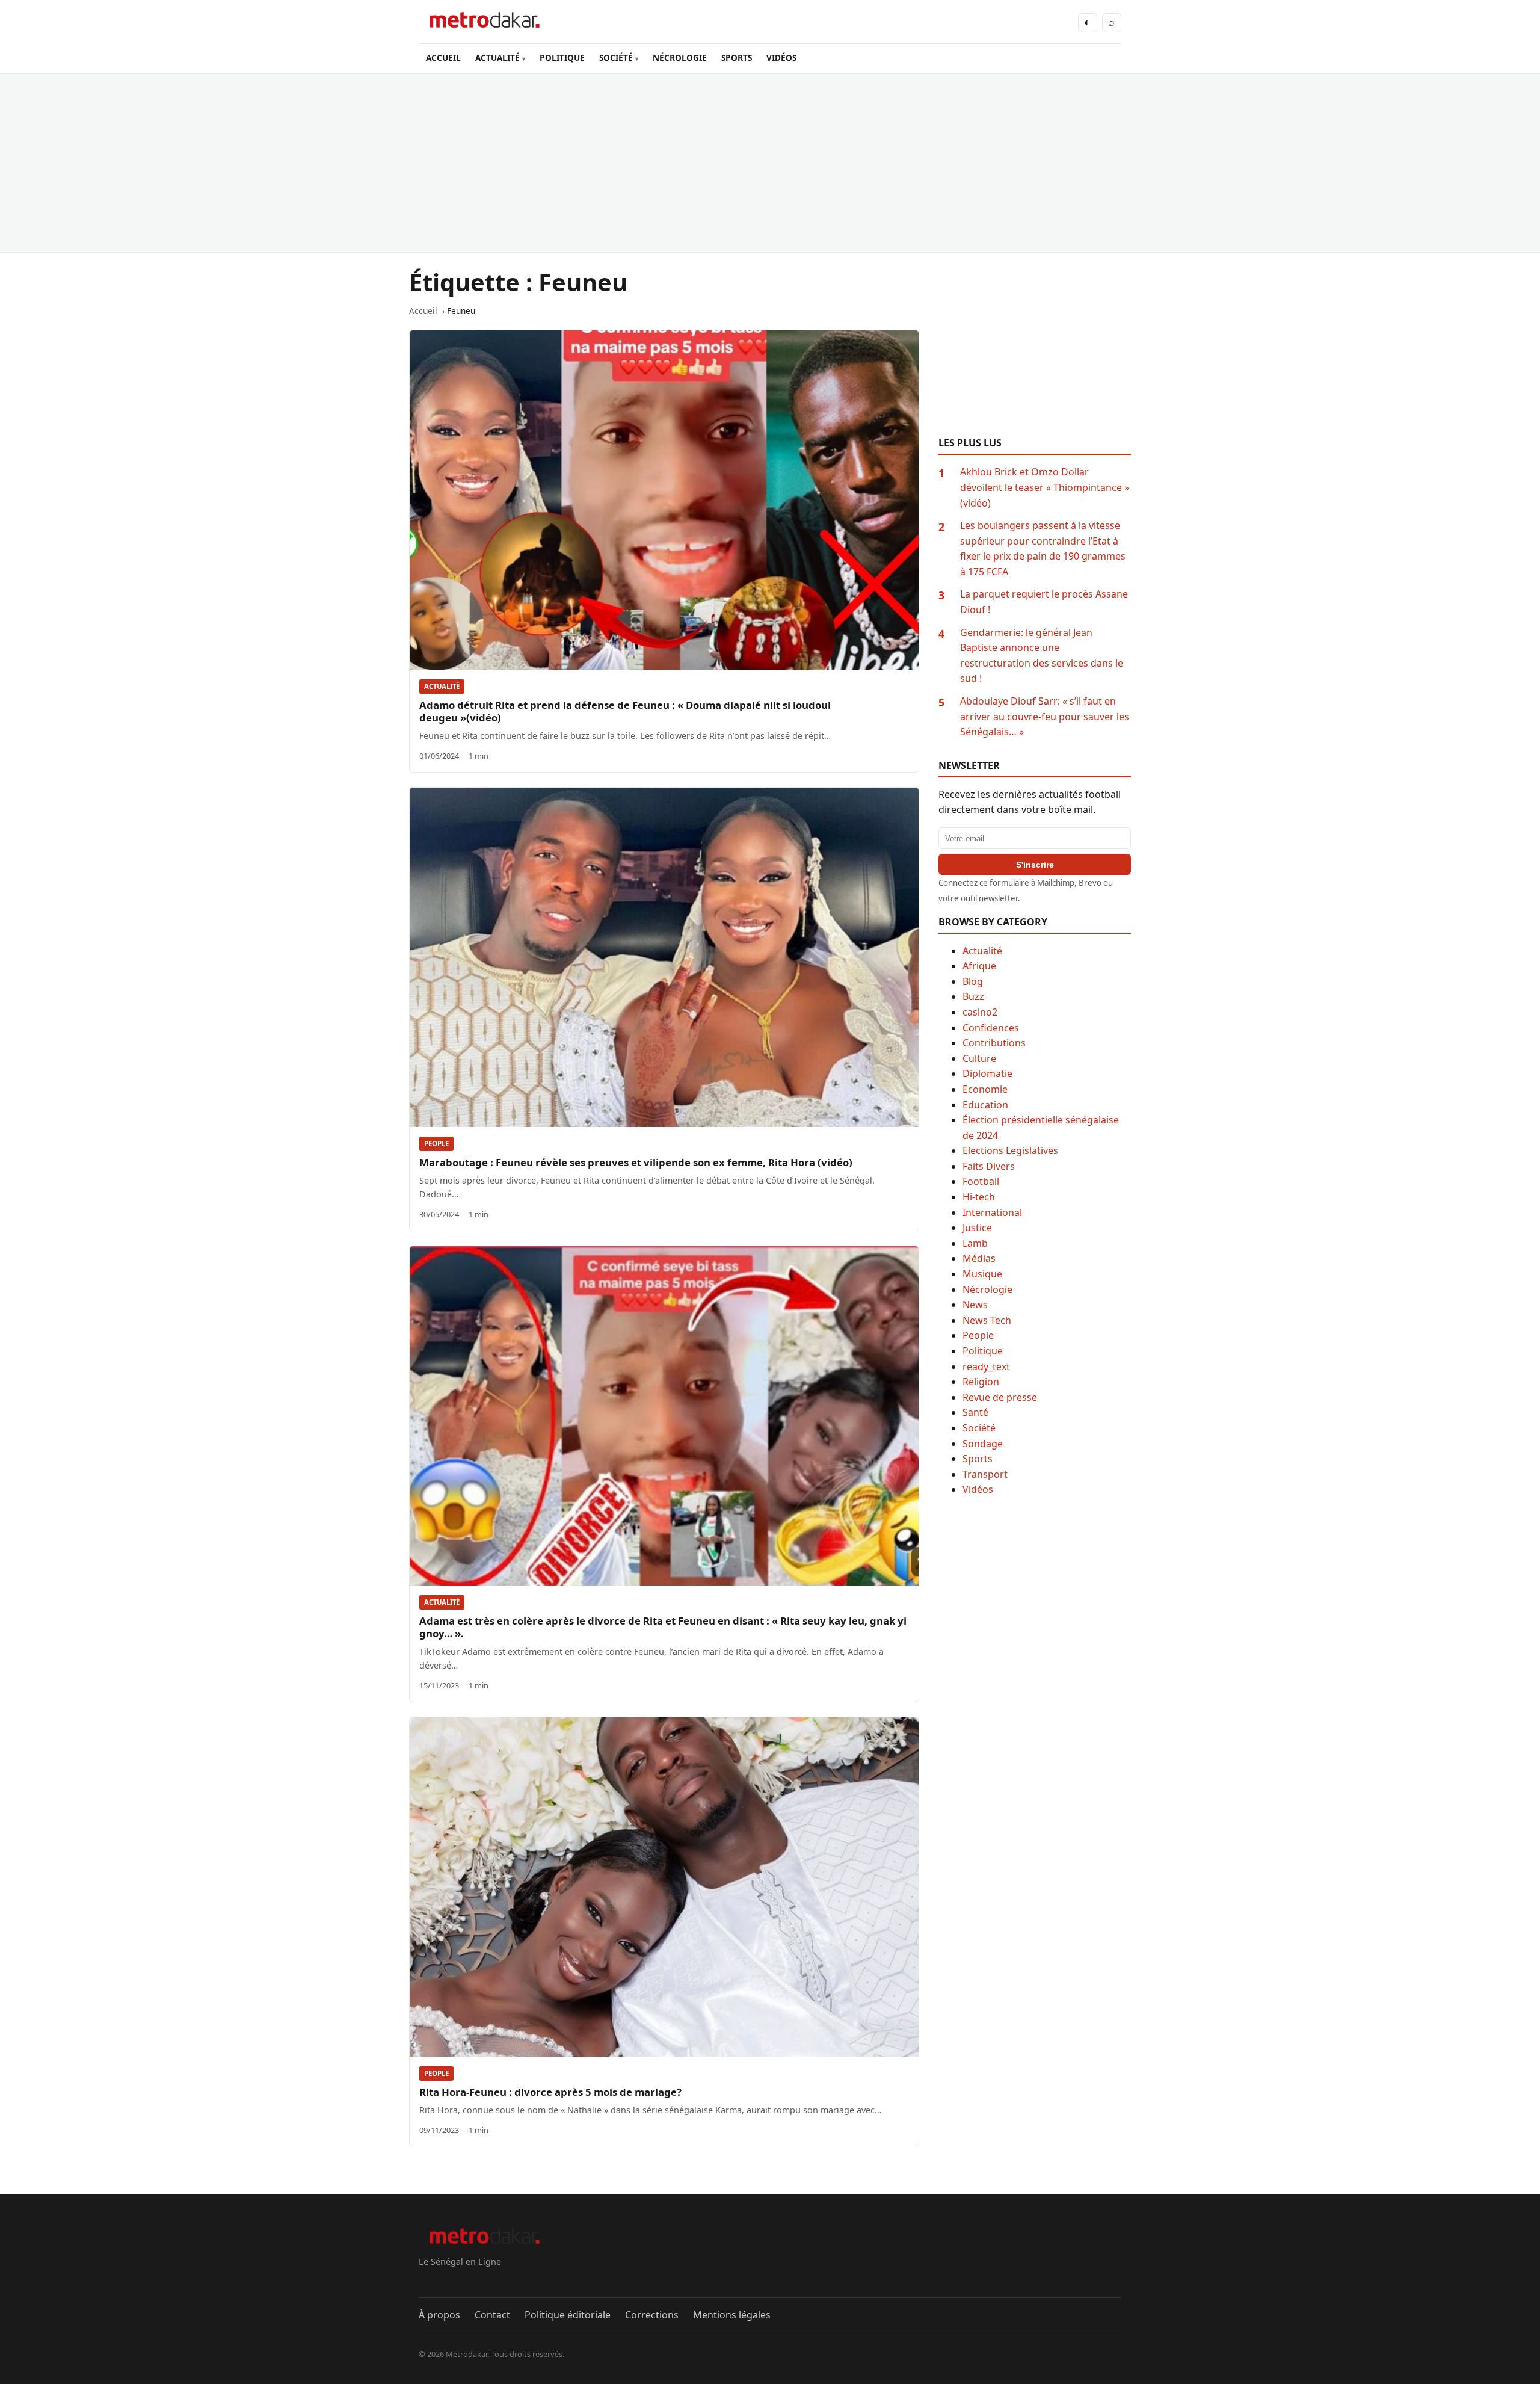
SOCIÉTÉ (616, 57)
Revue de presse (1000, 1397)
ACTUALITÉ (497, 57)
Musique (982, 1274)
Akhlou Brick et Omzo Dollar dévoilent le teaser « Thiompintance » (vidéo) (1045, 487)
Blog (973, 981)
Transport (985, 1474)
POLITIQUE (562, 57)
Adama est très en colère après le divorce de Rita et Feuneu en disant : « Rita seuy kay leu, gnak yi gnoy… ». (663, 1627)
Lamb (975, 1243)
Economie (985, 1089)
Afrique (979, 966)
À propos (439, 2315)
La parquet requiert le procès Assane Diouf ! (1044, 602)
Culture (979, 1058)
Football (981, 1181)
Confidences (991, 1028)
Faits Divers (989, 1166)
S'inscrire (1035, 865)
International (992, 1212)
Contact (492, 2315)
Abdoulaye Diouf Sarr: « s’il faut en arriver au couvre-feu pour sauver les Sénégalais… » (1045, 716)
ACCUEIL (443, 57)
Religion (981, 1382)
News (975, 1305)
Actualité (442, 686)
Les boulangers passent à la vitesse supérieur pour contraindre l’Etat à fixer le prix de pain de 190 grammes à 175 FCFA (1043, 548)
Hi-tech (979, 1197)
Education (985, 1105)
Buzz (973, 996)
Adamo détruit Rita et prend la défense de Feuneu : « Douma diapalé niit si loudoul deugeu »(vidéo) (625, 711)
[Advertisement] (770, 163)
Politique (983, 1351)
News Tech (987, 1320)
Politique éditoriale (568, 2315)
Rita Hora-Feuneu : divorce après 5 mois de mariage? (550, 2092)
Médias (979, 1258)
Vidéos (978, 1489)
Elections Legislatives (1010, 1150)
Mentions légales (732, 2315)
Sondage (983, 1444)
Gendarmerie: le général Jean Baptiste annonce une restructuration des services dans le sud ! (1042, 656)
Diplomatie (987, 1073)
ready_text (986, 1366)
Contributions (994, 1043)
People (436, 1144)
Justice (977, 1228)
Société (979, 1428)
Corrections (652, 2315)
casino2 (980, 1012)
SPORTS (737, 57)
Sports (978, 1459)
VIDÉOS (781, 57)
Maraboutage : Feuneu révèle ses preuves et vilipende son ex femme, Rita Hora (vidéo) (636, 1162)
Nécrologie (987, 1289)
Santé (975, 1412)
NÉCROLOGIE (680, 57)
